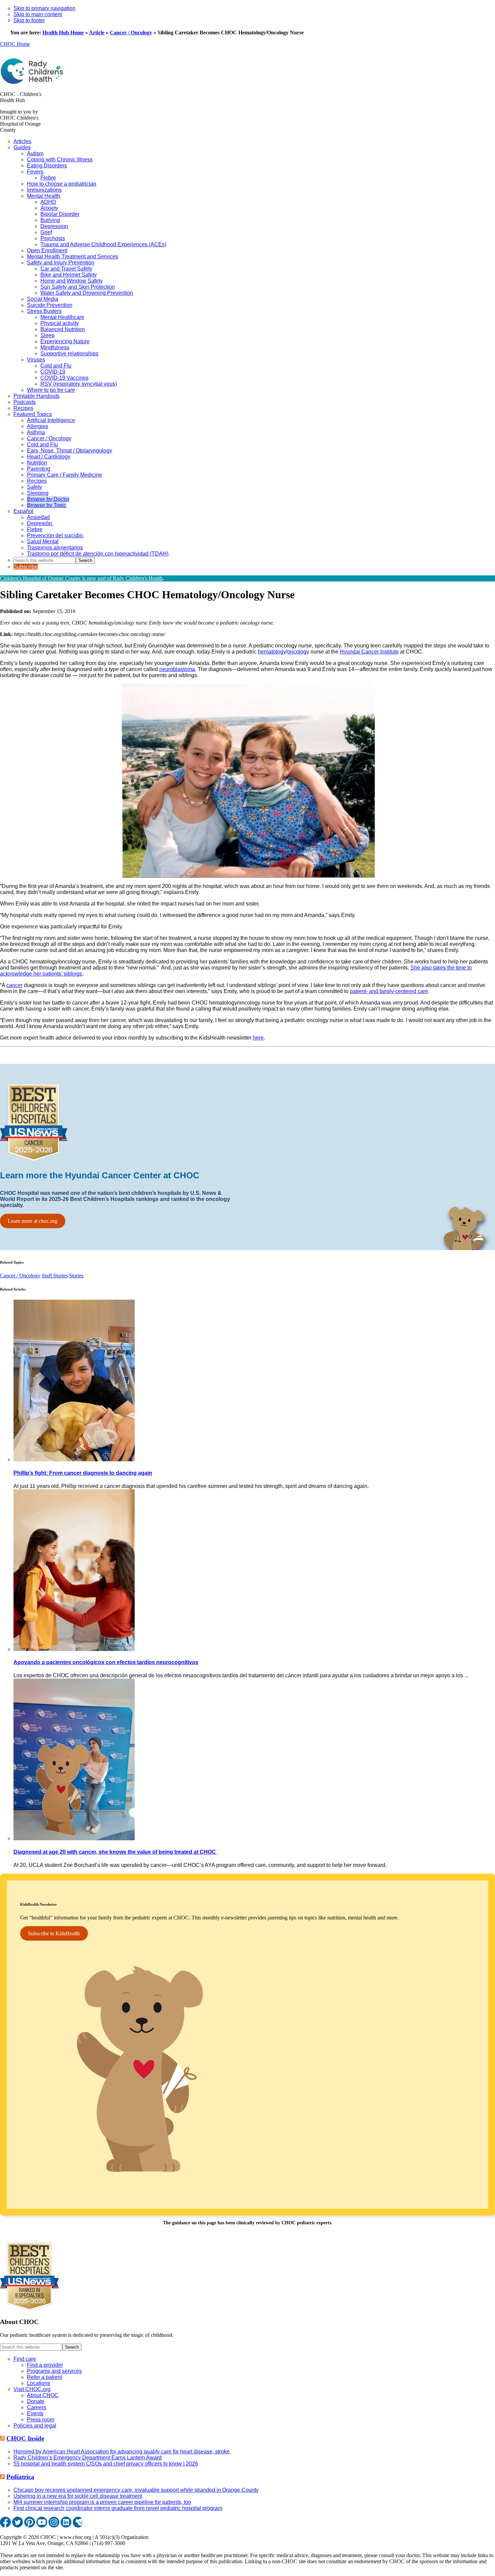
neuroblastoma (177, 669)
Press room (41, 2420)
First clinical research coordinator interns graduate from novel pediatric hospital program (118, 2508)
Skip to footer (29, 20)
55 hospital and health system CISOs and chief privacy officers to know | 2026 (106, 2464)
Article (97, 33)
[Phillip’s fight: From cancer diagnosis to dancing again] (74, 1459)
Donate (36, 2401)
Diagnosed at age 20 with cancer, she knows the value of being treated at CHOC (115, 1852)
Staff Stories (55, 1276)
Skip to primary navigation (44, 8)
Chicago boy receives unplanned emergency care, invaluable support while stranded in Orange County (136, 2490)
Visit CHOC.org (32, 2389)
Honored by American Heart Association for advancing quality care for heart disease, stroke (122, 2452)
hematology (272, 652)
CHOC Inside (25, 2438)
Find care (25, 2359)
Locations (39, 2383)
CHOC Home (15, 44)
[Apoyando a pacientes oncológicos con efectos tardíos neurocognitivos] (74, 1649)
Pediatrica (20, 2477)
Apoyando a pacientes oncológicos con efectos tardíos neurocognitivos (106, 1662)
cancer (14, 985)
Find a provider (45, 2365)
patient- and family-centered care (389, 991)
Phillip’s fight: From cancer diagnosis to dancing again (83, 1473)
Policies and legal (35, 2426)
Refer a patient (44, 2377)
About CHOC (43, 2395)
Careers (37, 2407)
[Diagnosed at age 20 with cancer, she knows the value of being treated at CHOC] (74, 1838)
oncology (298, 652)
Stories (76, 1276)
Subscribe (26, 567)
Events (35, 2413)
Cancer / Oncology (131, 33)
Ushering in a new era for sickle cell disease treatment (78, 2496)
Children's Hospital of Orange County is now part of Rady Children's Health (81, 578)
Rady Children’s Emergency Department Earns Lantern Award (88, 2458)
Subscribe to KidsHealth (54, 1933)
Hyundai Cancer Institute (369, 652)
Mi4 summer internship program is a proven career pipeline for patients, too (102, 2502)
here (258, 1038)
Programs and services (54, 2371)
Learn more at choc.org (32, 1221)
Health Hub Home (63, 33)
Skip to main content (38, 14)
